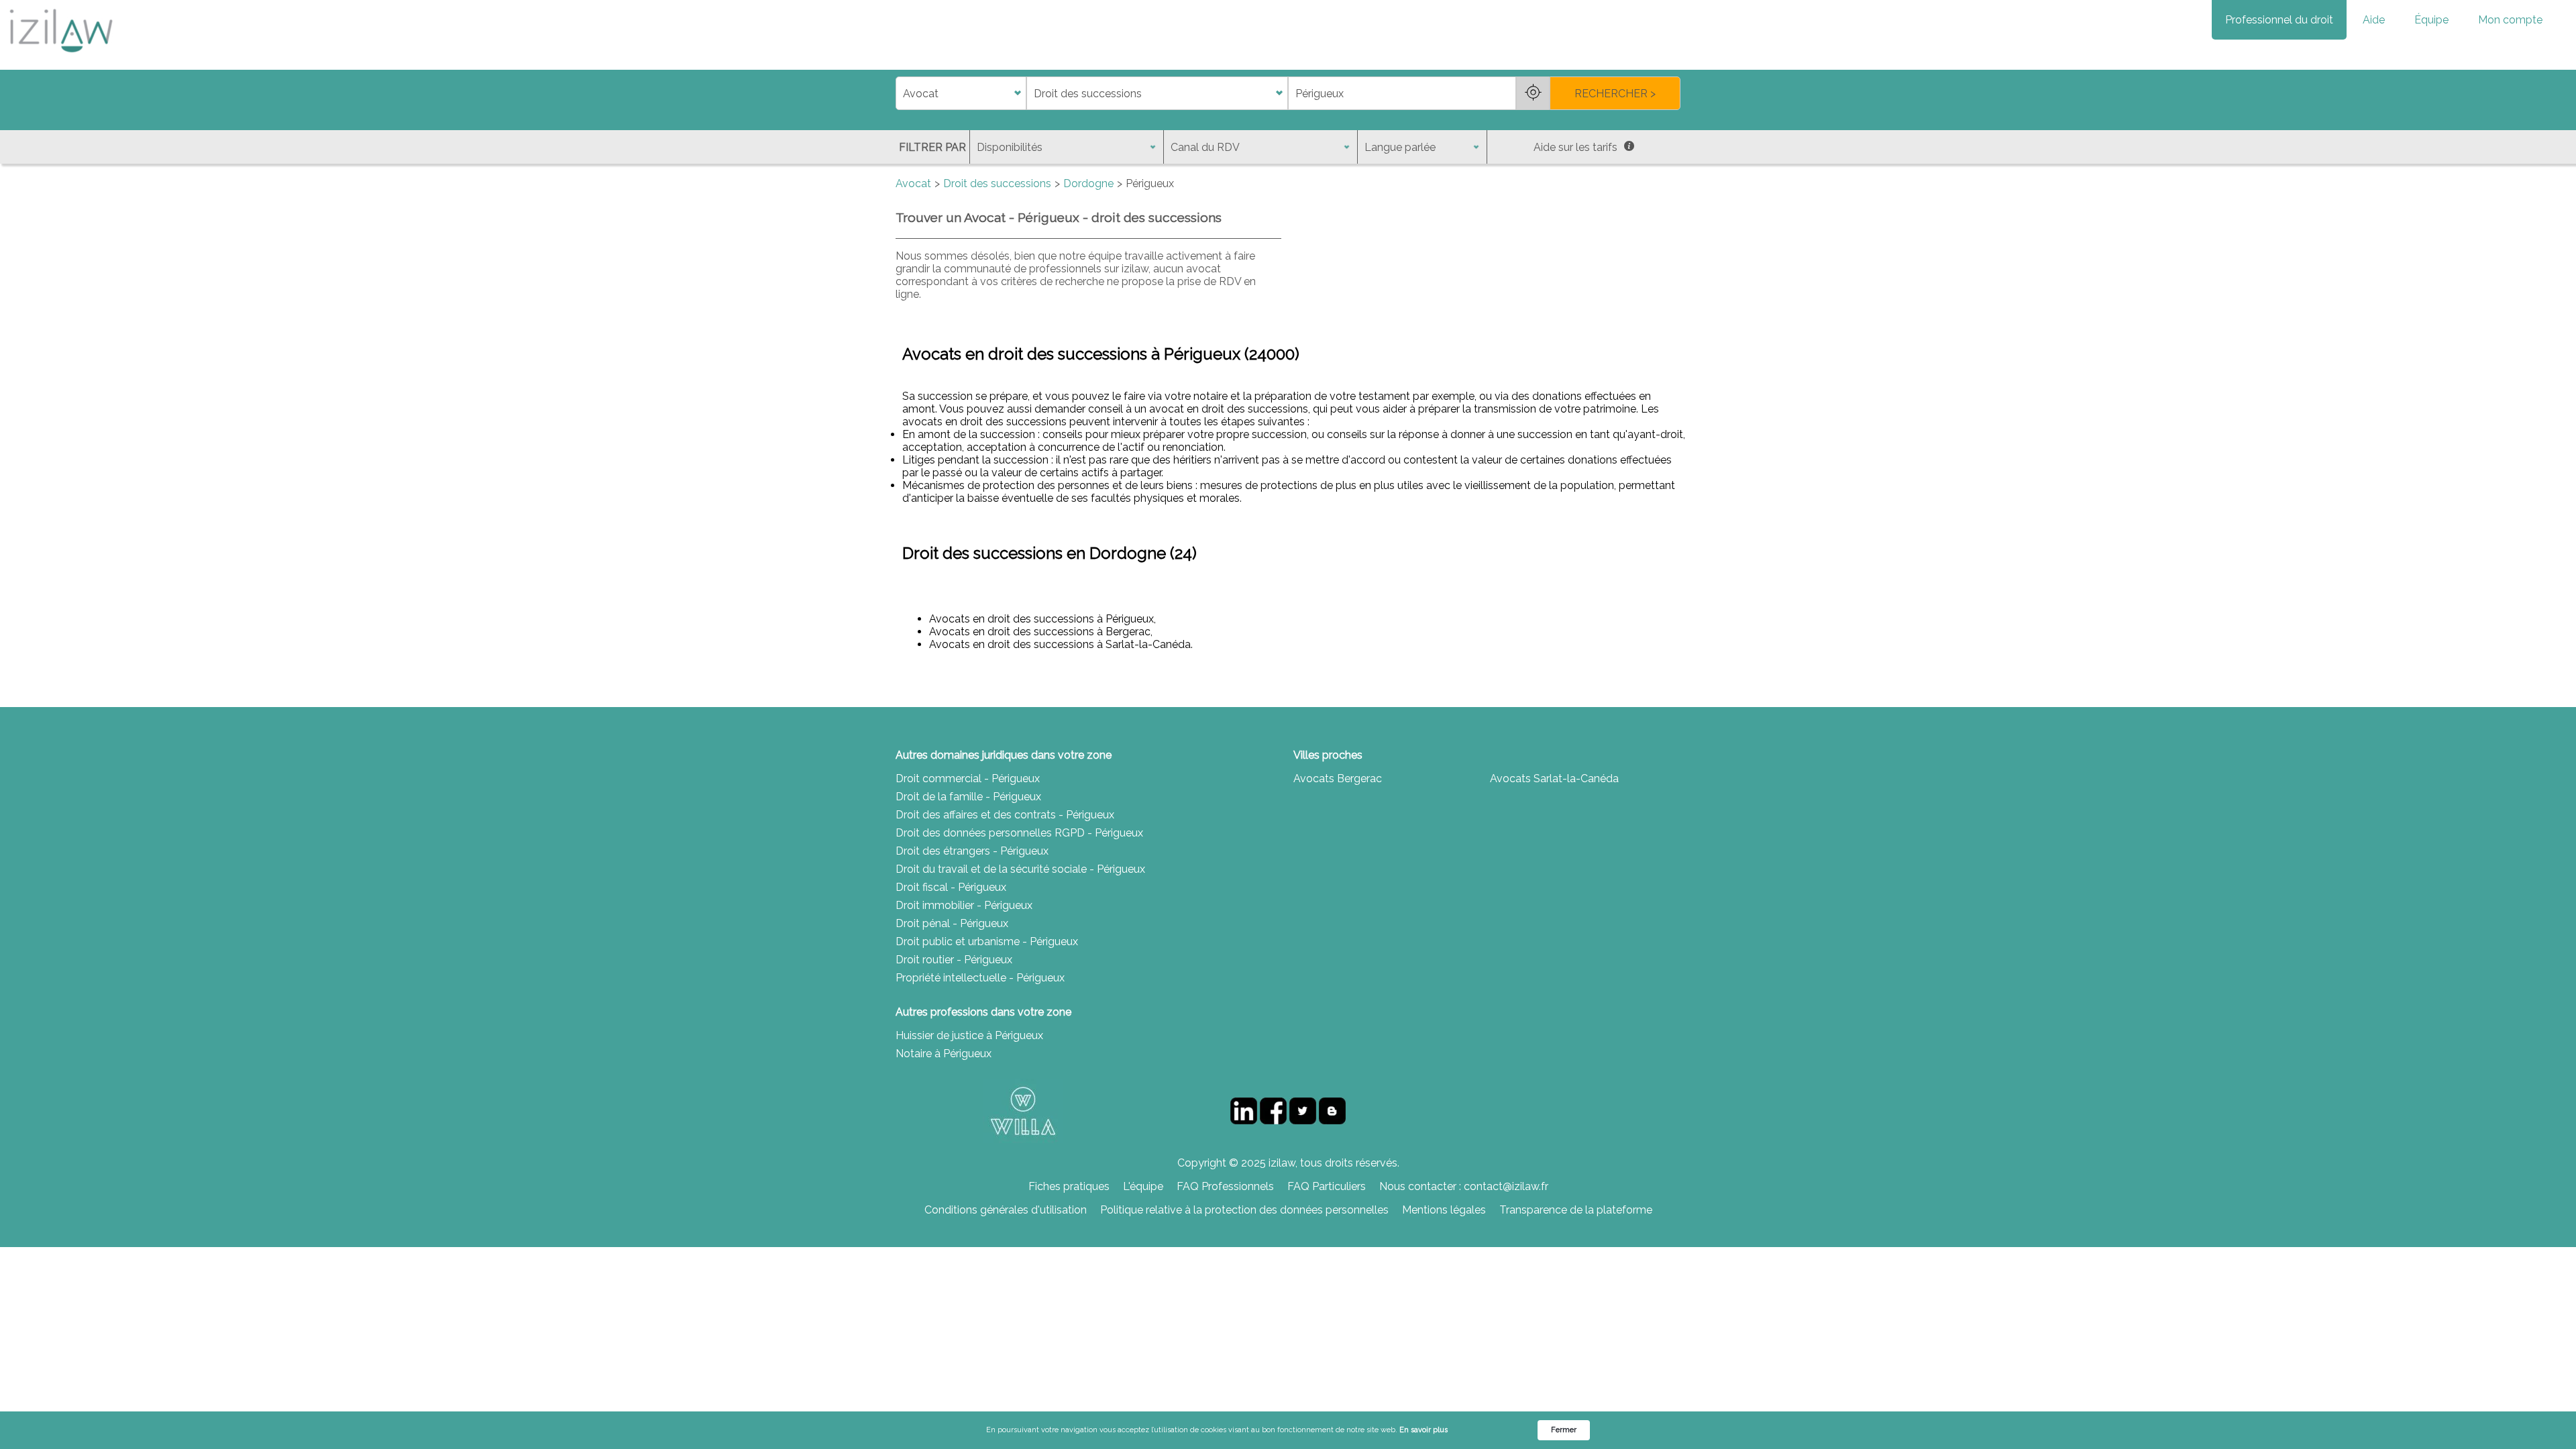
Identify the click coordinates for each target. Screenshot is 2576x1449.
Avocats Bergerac (1338, 779)
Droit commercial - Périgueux (968, 779)
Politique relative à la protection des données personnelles (1244, 1210)
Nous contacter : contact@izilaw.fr (1464, 1186)
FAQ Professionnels (1225, 1186)
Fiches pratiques (1069, 1186)
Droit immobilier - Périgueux (964, 905)
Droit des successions (997, 183)
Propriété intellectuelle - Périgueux (980, 978)
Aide (2374, 20)
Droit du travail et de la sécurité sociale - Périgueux (1020, 869)
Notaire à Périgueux (944, 1054)
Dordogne (1088, 183)
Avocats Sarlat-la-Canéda (1554, 779)
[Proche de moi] (1533, 93)
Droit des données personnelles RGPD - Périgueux (1019, 833)
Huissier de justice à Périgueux (969, 1035)
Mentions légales (1444, 1210)
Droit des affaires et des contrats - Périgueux (1005, 815)
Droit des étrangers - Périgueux (972, 851)
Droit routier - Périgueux (954, 960)
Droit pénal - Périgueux (952, 923)
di (900, 94)
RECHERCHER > (1615, 94)
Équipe (2431, 20)
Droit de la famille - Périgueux (968, 797)
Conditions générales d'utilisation (1006, 1210)
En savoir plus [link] (1424, 1430)
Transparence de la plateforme (1576, 1210)
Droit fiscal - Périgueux (951, 887)
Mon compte (2510, 20)
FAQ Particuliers (1327, 1186)
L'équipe (1143, 1186)
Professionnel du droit (2279, 20)
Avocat (913, 183)
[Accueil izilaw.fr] (60, 57)
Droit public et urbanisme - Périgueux (987, 942)
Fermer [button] (1564, 1430)
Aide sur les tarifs (1575, 147)
